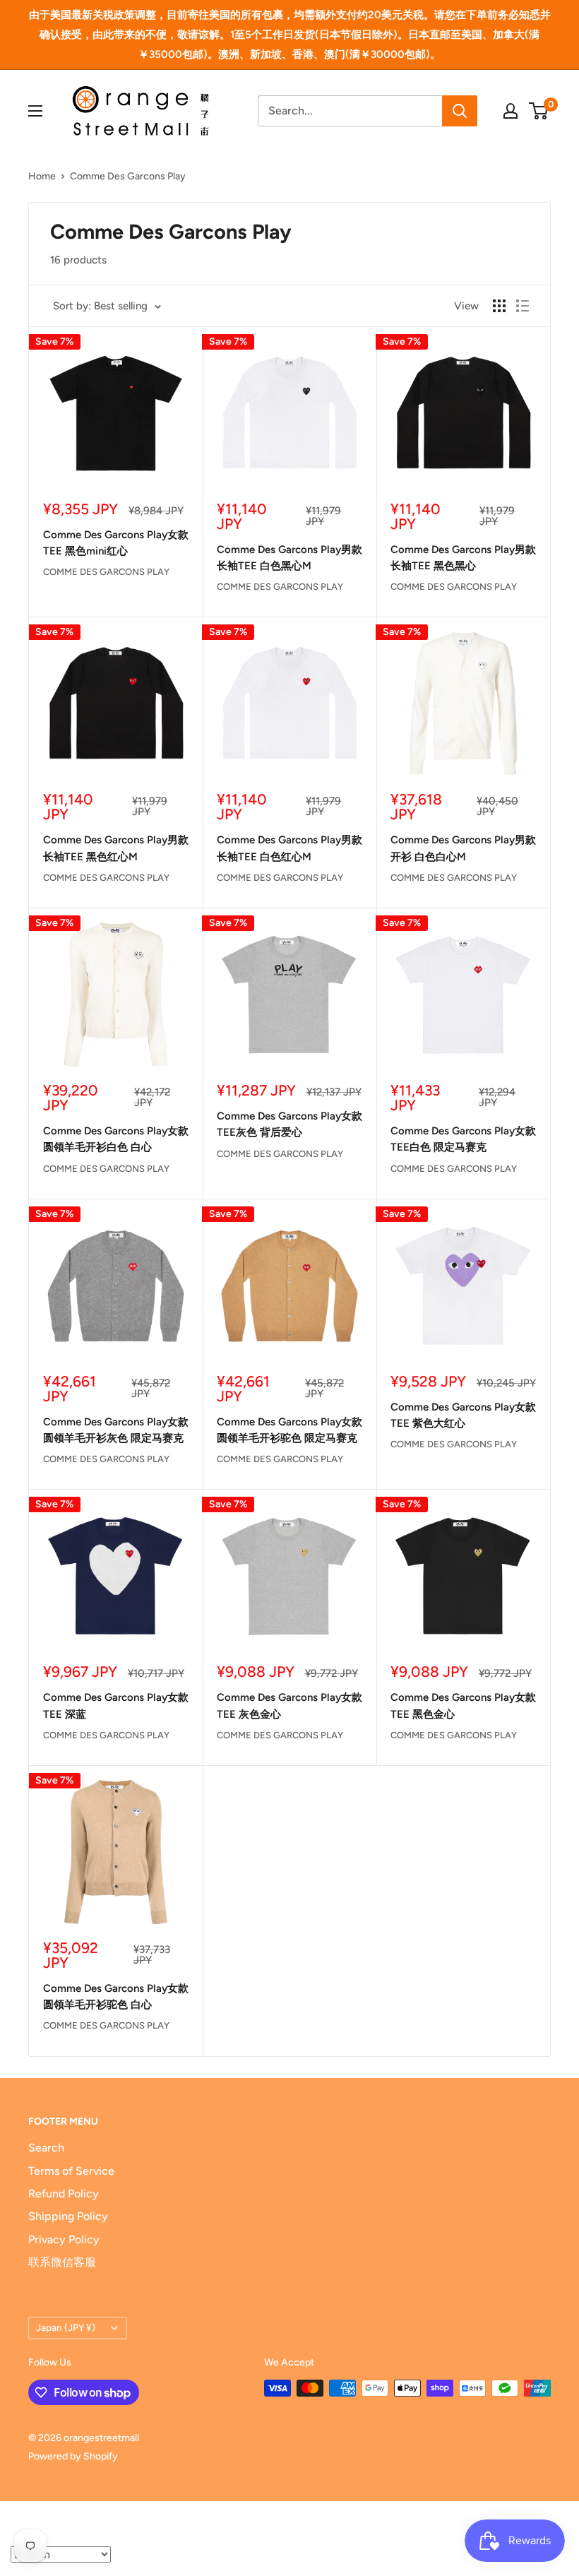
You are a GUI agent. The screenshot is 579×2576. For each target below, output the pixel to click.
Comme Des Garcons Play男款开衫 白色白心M (463, 848)
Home (42, 176)
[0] (539, 111)
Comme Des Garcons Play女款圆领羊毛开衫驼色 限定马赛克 (289, 1430)
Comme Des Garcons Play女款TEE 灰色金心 (289, 1705)
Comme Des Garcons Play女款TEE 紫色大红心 (463, 1415)
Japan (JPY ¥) (66, 2327)
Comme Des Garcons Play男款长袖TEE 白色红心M (289, 848)
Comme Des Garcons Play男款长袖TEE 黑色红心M (116, 848)
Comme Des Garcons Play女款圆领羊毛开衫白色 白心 (116, 1139)
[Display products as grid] (499, 306)
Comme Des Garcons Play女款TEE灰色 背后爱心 (289, 1124)
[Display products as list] (523, 306)
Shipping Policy (68, 2216)
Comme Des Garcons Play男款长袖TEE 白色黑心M (289, 558)
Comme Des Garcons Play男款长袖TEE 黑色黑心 (463, 558)
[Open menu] (35, 111)
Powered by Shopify (73, 2456)
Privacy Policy (64, 2239)
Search (46, 2148)
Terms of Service (71, 2171)
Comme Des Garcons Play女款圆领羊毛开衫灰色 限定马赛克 (116, 1430)
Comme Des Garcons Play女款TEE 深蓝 (116, 1705)
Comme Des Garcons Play (128, 176)
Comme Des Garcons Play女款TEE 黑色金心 (463, 1705)
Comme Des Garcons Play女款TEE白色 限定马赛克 (463, 1139)
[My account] (511, 111)
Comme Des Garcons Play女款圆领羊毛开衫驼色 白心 (116, 1996)
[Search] (460, 111)
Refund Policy (64, 2194)
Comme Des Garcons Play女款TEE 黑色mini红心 (116, 543)
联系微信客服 (62, 2262)
